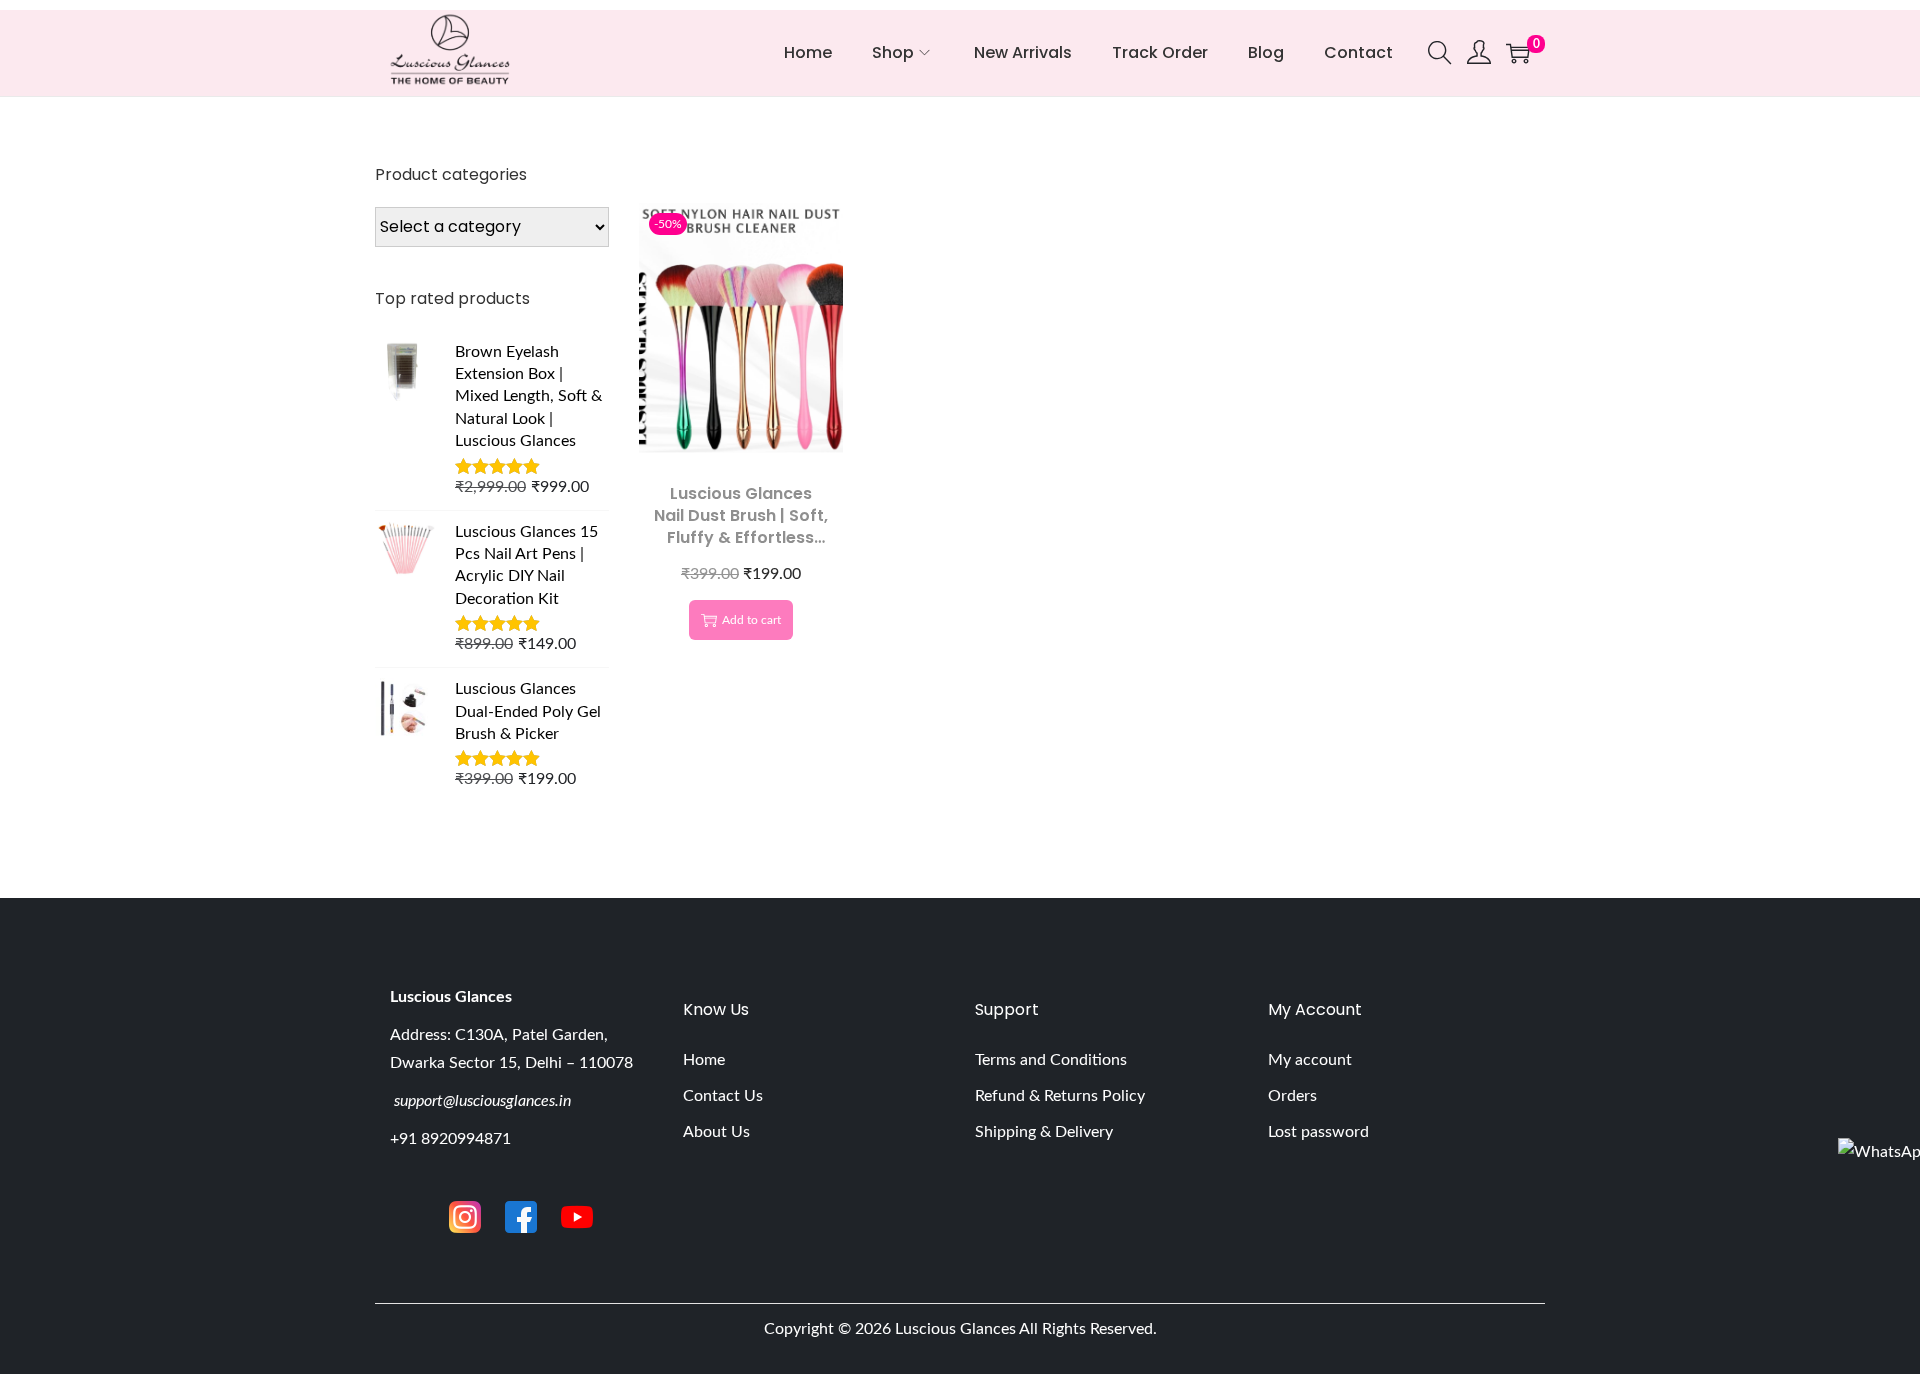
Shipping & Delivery (1044, 1132)
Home (704, 1060)
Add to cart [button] (751, 620)
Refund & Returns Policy (1060, 1096)
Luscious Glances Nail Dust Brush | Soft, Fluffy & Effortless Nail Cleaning (741, 527)
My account (1310, 1060)
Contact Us (723, 1096)
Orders (1292, 1096)
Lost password (1318, 1132)
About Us (716, 1132)
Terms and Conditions (1051, 1060)
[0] (1518, 53)
